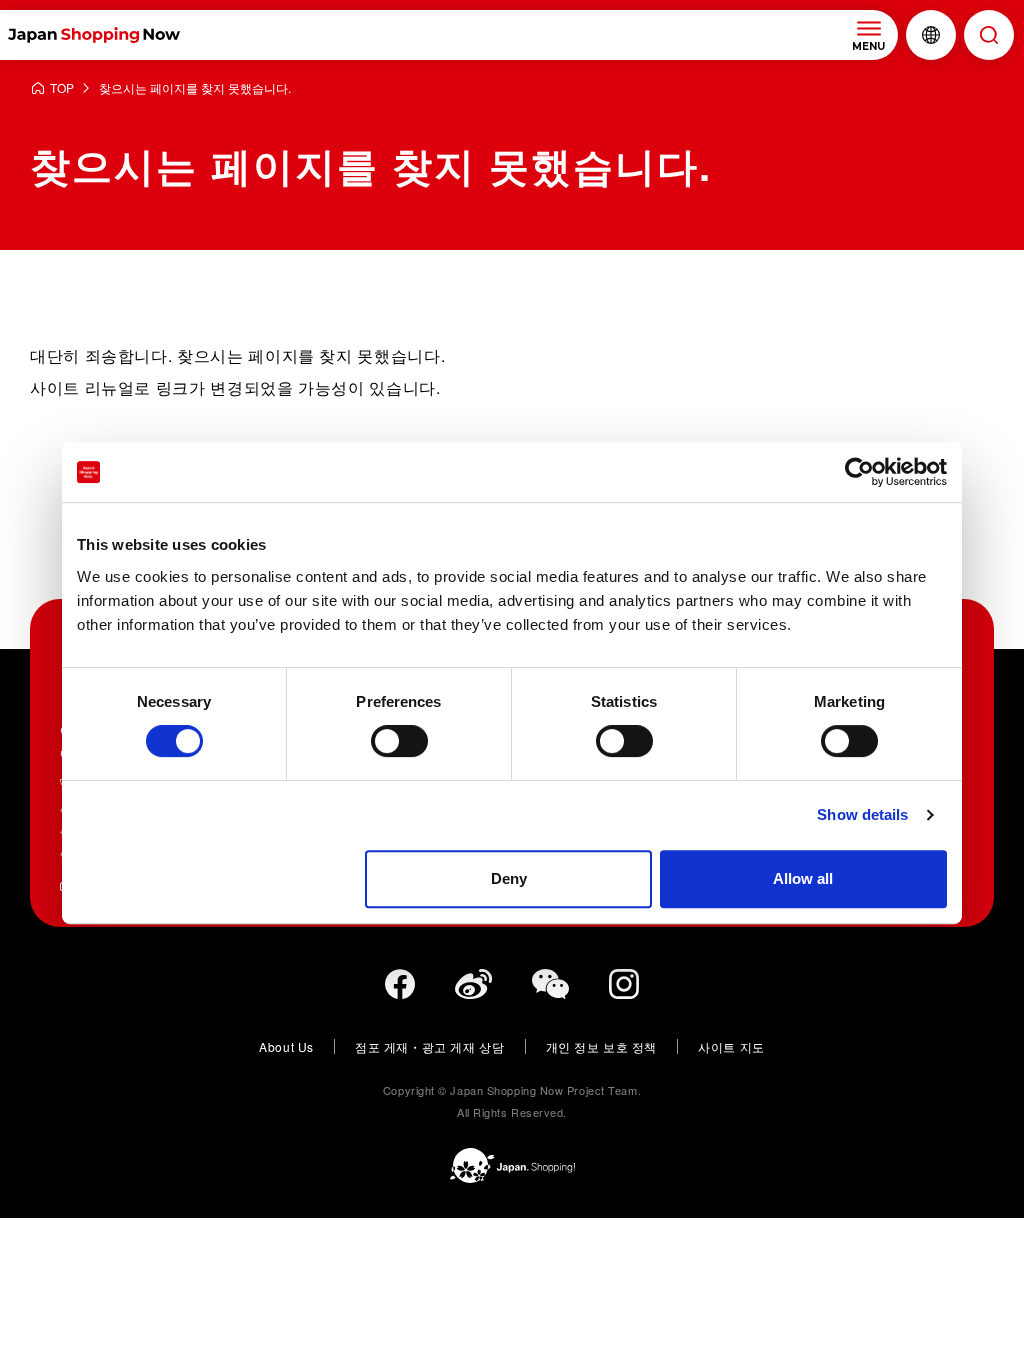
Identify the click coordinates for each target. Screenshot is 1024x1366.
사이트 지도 (731, 1046)
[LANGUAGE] (931, 35)
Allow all (803, 878)
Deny (509, 878)
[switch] (399, 741)
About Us (286, 1046)
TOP (62, 88)
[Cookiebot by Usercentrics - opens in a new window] (859, 472)
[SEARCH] (989, 35)
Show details (862, 814)
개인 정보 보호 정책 (602, 1046)
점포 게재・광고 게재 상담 (429, 1046)
